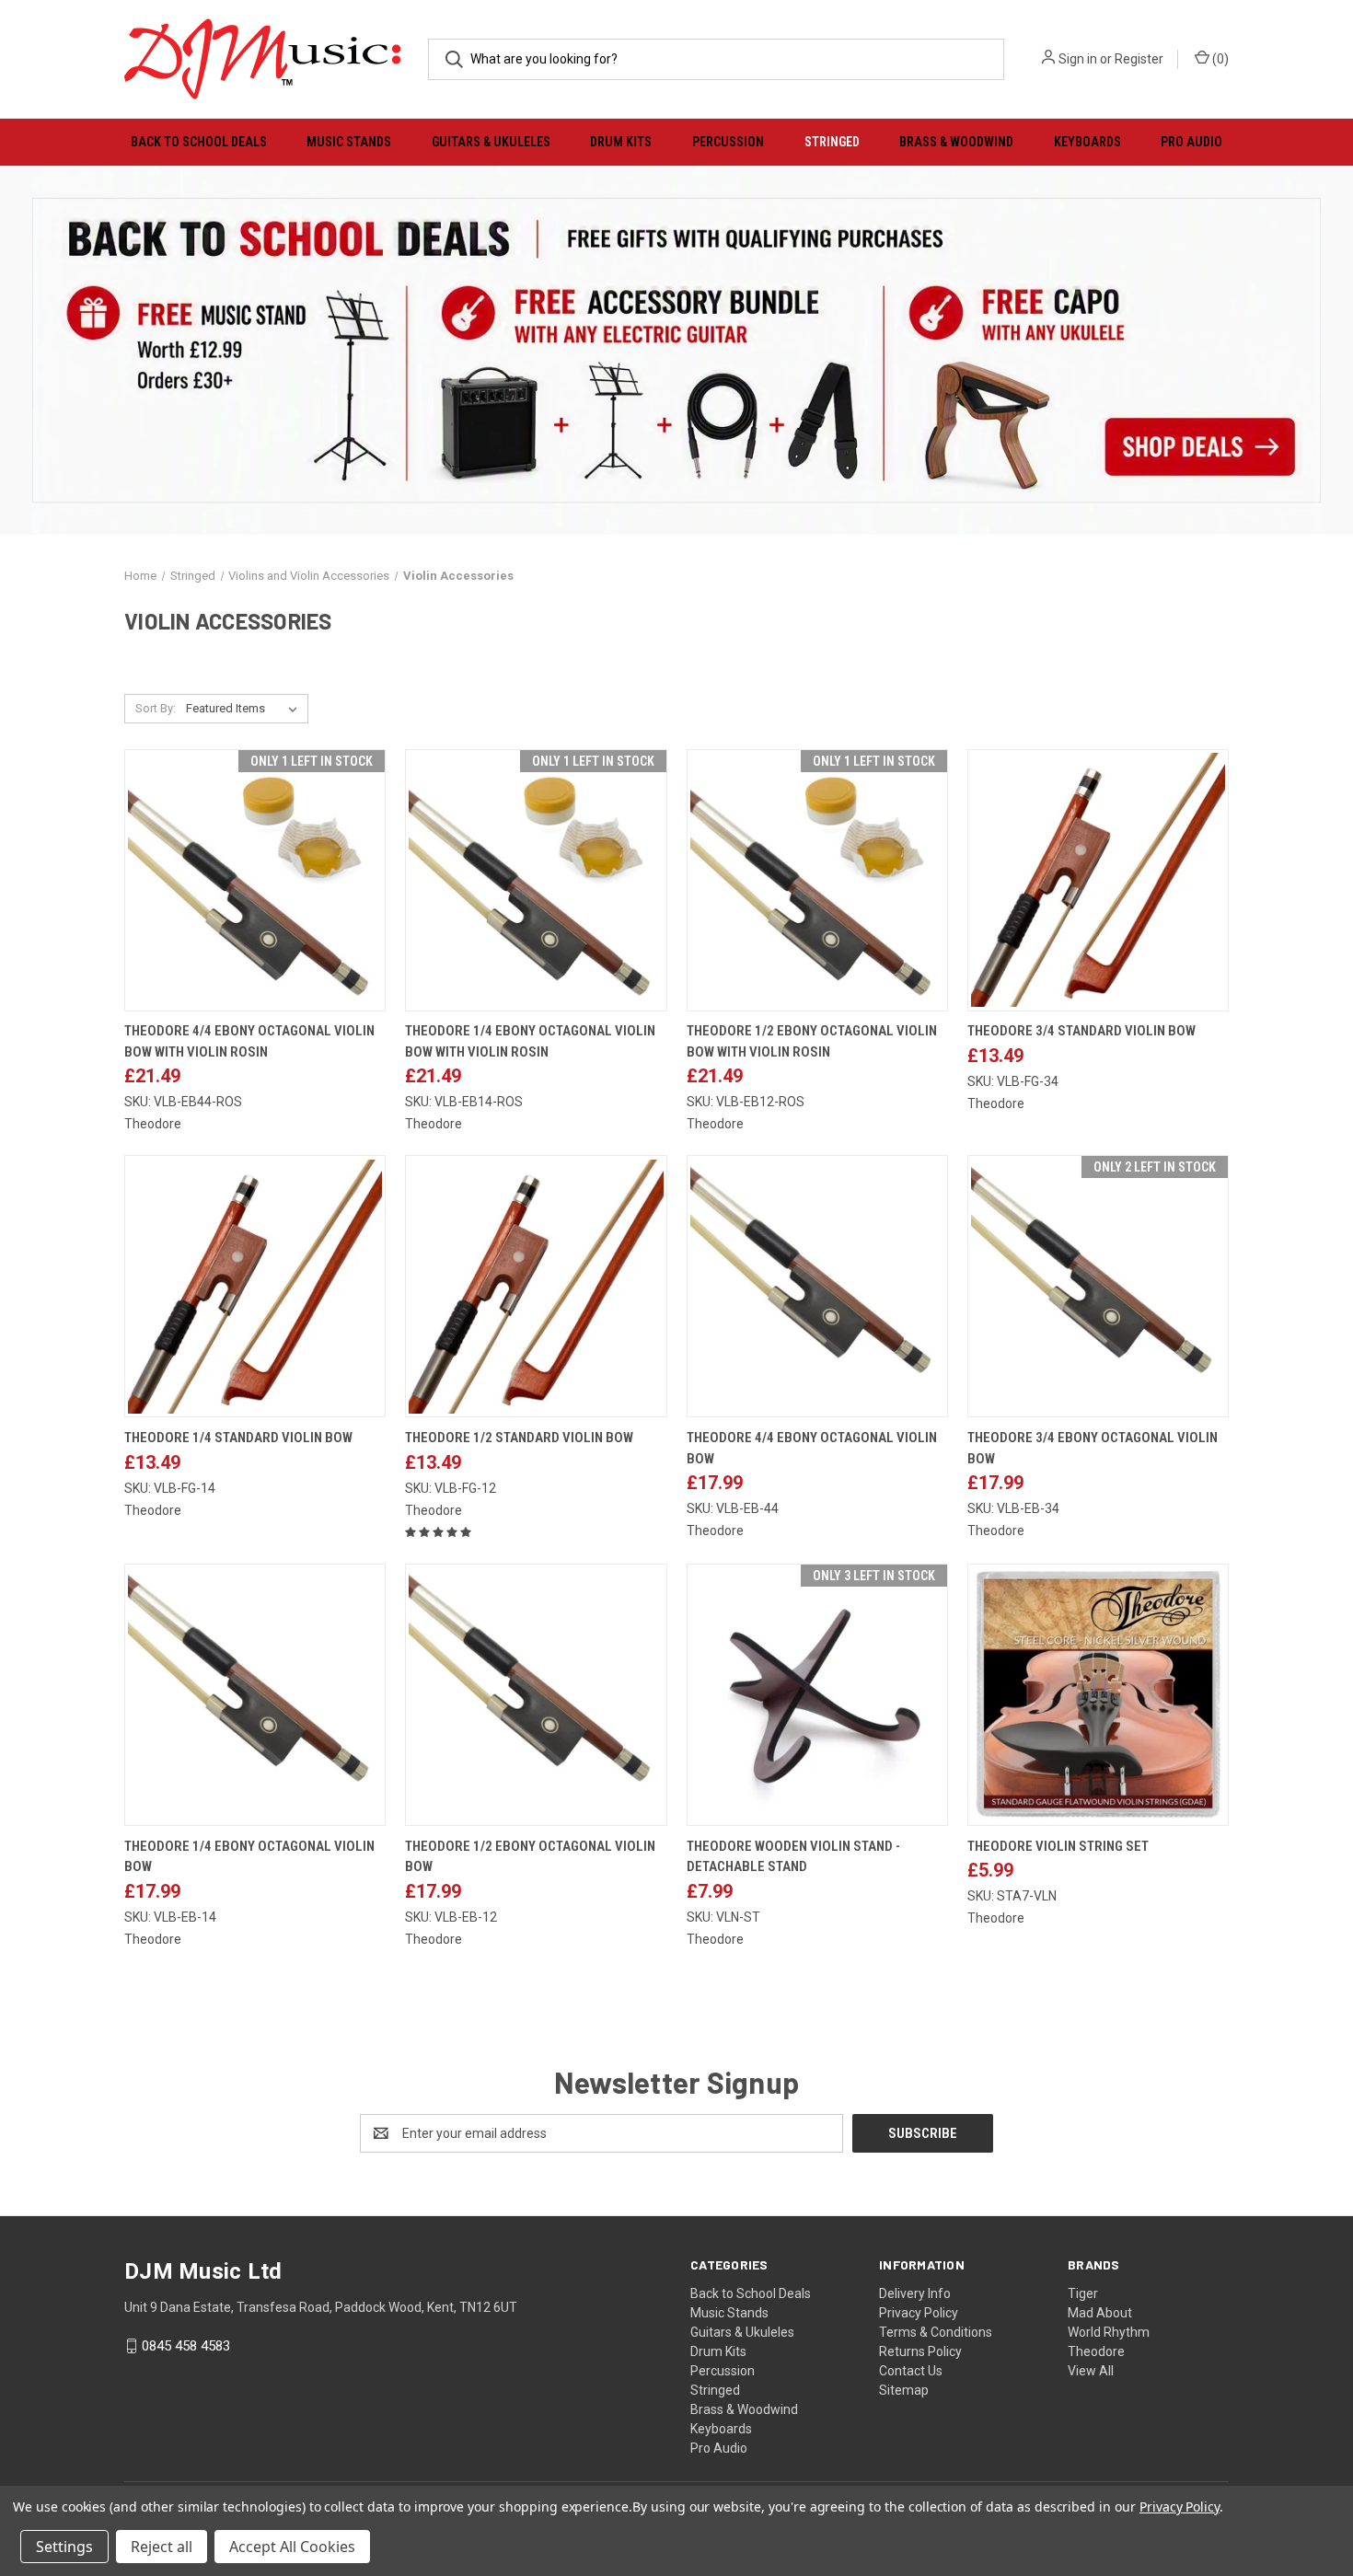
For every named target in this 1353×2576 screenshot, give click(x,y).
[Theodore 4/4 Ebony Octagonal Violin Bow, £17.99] (817, 1286)
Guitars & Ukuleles (491, 142)
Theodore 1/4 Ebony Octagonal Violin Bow (249, 1857)
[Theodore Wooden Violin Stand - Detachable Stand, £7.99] (817, 1695)
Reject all (162, 2547)
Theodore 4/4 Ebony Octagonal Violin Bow (812, 1448)
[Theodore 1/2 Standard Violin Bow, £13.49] (536, 1286)
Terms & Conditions (936, 2332)
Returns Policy (920, 2351)
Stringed (832, 142)
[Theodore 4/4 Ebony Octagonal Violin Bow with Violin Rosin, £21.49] (255, 880)
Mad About (1100, 2313)
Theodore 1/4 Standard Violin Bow (238, 1438)
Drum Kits (621, 142)
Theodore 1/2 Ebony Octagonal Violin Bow (530, 1857)
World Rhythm (1109, 2332)
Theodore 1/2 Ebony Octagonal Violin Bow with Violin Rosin (812, 1041)
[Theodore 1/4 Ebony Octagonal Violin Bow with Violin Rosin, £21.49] (536, 880)
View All (1091, 2371)
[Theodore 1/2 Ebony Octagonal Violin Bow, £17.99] (536, 1695)
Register (1139, 59)
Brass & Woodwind (956, 142)
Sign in (1078, 59)
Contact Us (911, 2371)
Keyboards (1087, 142)
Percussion (728, 142)
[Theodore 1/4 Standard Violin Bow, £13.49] (255, 1286)
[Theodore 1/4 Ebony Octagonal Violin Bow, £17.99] (255, 1695)
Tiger (1083, 2293)
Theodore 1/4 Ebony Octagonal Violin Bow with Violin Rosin (530, 1041)
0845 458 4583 (186, 2346)
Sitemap (904, 2390)
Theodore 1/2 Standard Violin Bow (519, 1438)
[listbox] (245, 709)
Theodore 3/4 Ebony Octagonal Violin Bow (1093, 1448)
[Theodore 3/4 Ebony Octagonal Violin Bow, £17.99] (1098, 1286)
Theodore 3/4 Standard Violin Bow (1081, 1031)
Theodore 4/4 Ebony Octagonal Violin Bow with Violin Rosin (249, 1041)
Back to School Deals (199, 142)
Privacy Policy (919, 2313)
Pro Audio (1191, 142)
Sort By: (156, 708)
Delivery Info (915, 2293)
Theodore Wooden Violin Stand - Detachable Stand (793, 1857)
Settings (64, 2547)
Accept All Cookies (292, 2547)
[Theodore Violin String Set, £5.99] (1098, 1695)
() (1219, 59)
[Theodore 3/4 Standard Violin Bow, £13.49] (1098, 880)
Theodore (1096, 2351)
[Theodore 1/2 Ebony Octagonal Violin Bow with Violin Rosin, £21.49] (817, 880)
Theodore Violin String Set (1058, 1846)
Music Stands (349, 142)
